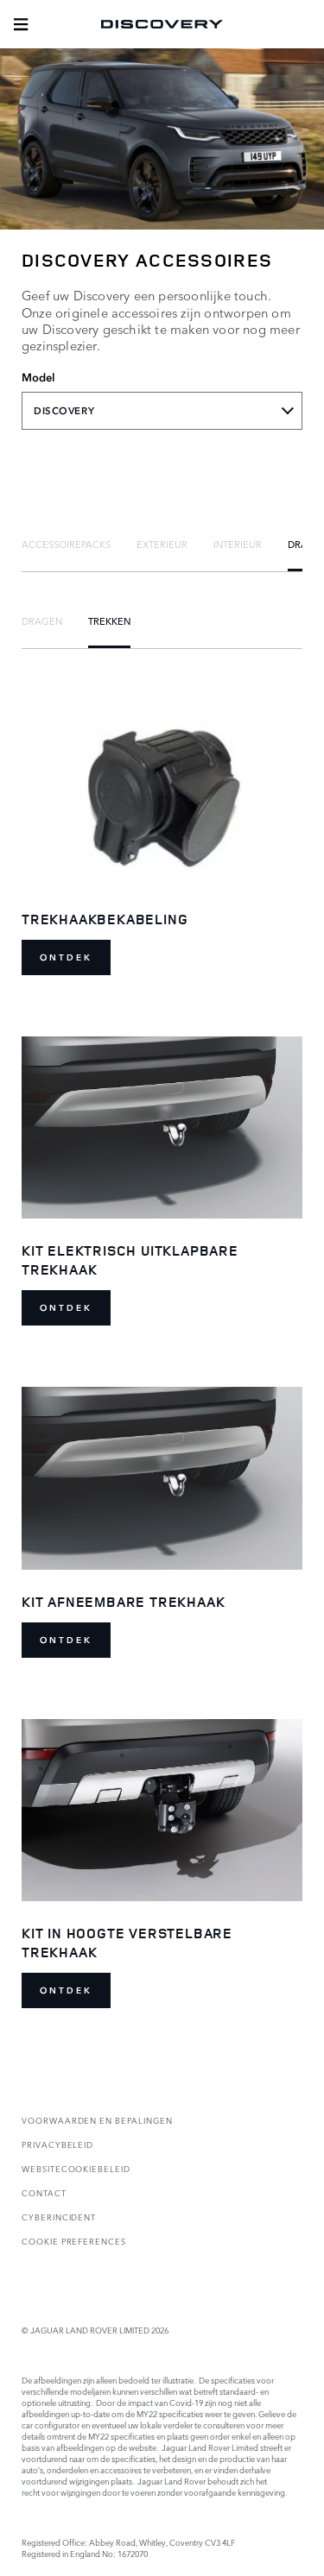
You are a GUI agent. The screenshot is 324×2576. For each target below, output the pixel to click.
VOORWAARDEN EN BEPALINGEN (97, 2120)
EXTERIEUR (162, 544)
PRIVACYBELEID (57, 2144)
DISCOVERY (64, 411)
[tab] (66, 544)
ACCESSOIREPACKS (66, 544)
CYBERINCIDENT (59, 2217)
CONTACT (44, 2192)
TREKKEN (109, 620)
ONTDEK (66, 957)
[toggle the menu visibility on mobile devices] (21, 24)
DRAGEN (42, 620)
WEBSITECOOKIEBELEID (76, 2168)
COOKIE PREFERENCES (74, 2241)
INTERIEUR (238, 544)
